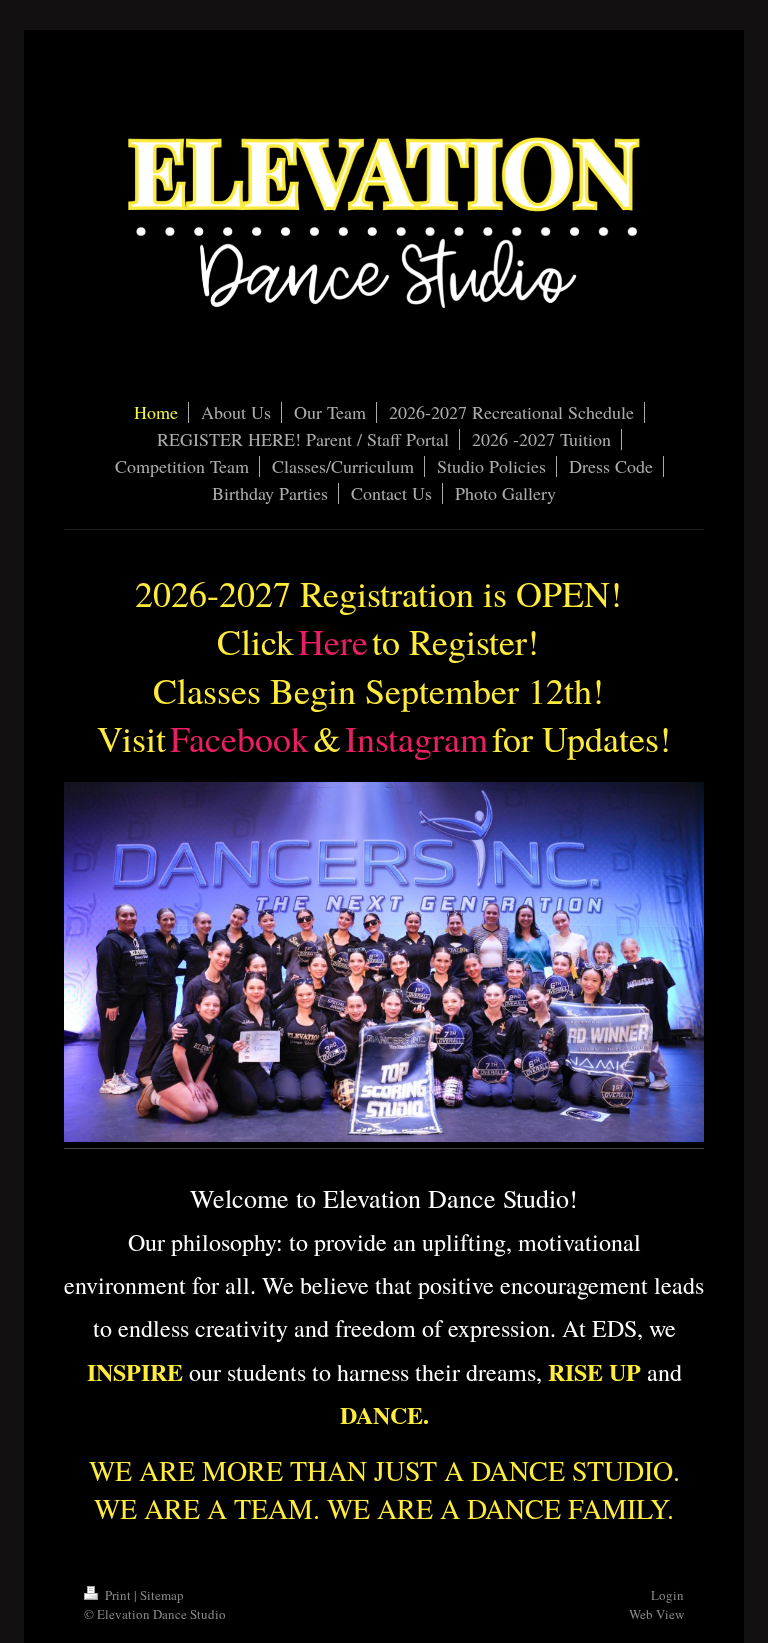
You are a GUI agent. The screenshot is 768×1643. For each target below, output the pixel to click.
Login (667, 1595)
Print (118, 1595)
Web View (656, 1614)
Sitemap (162, 1595)
